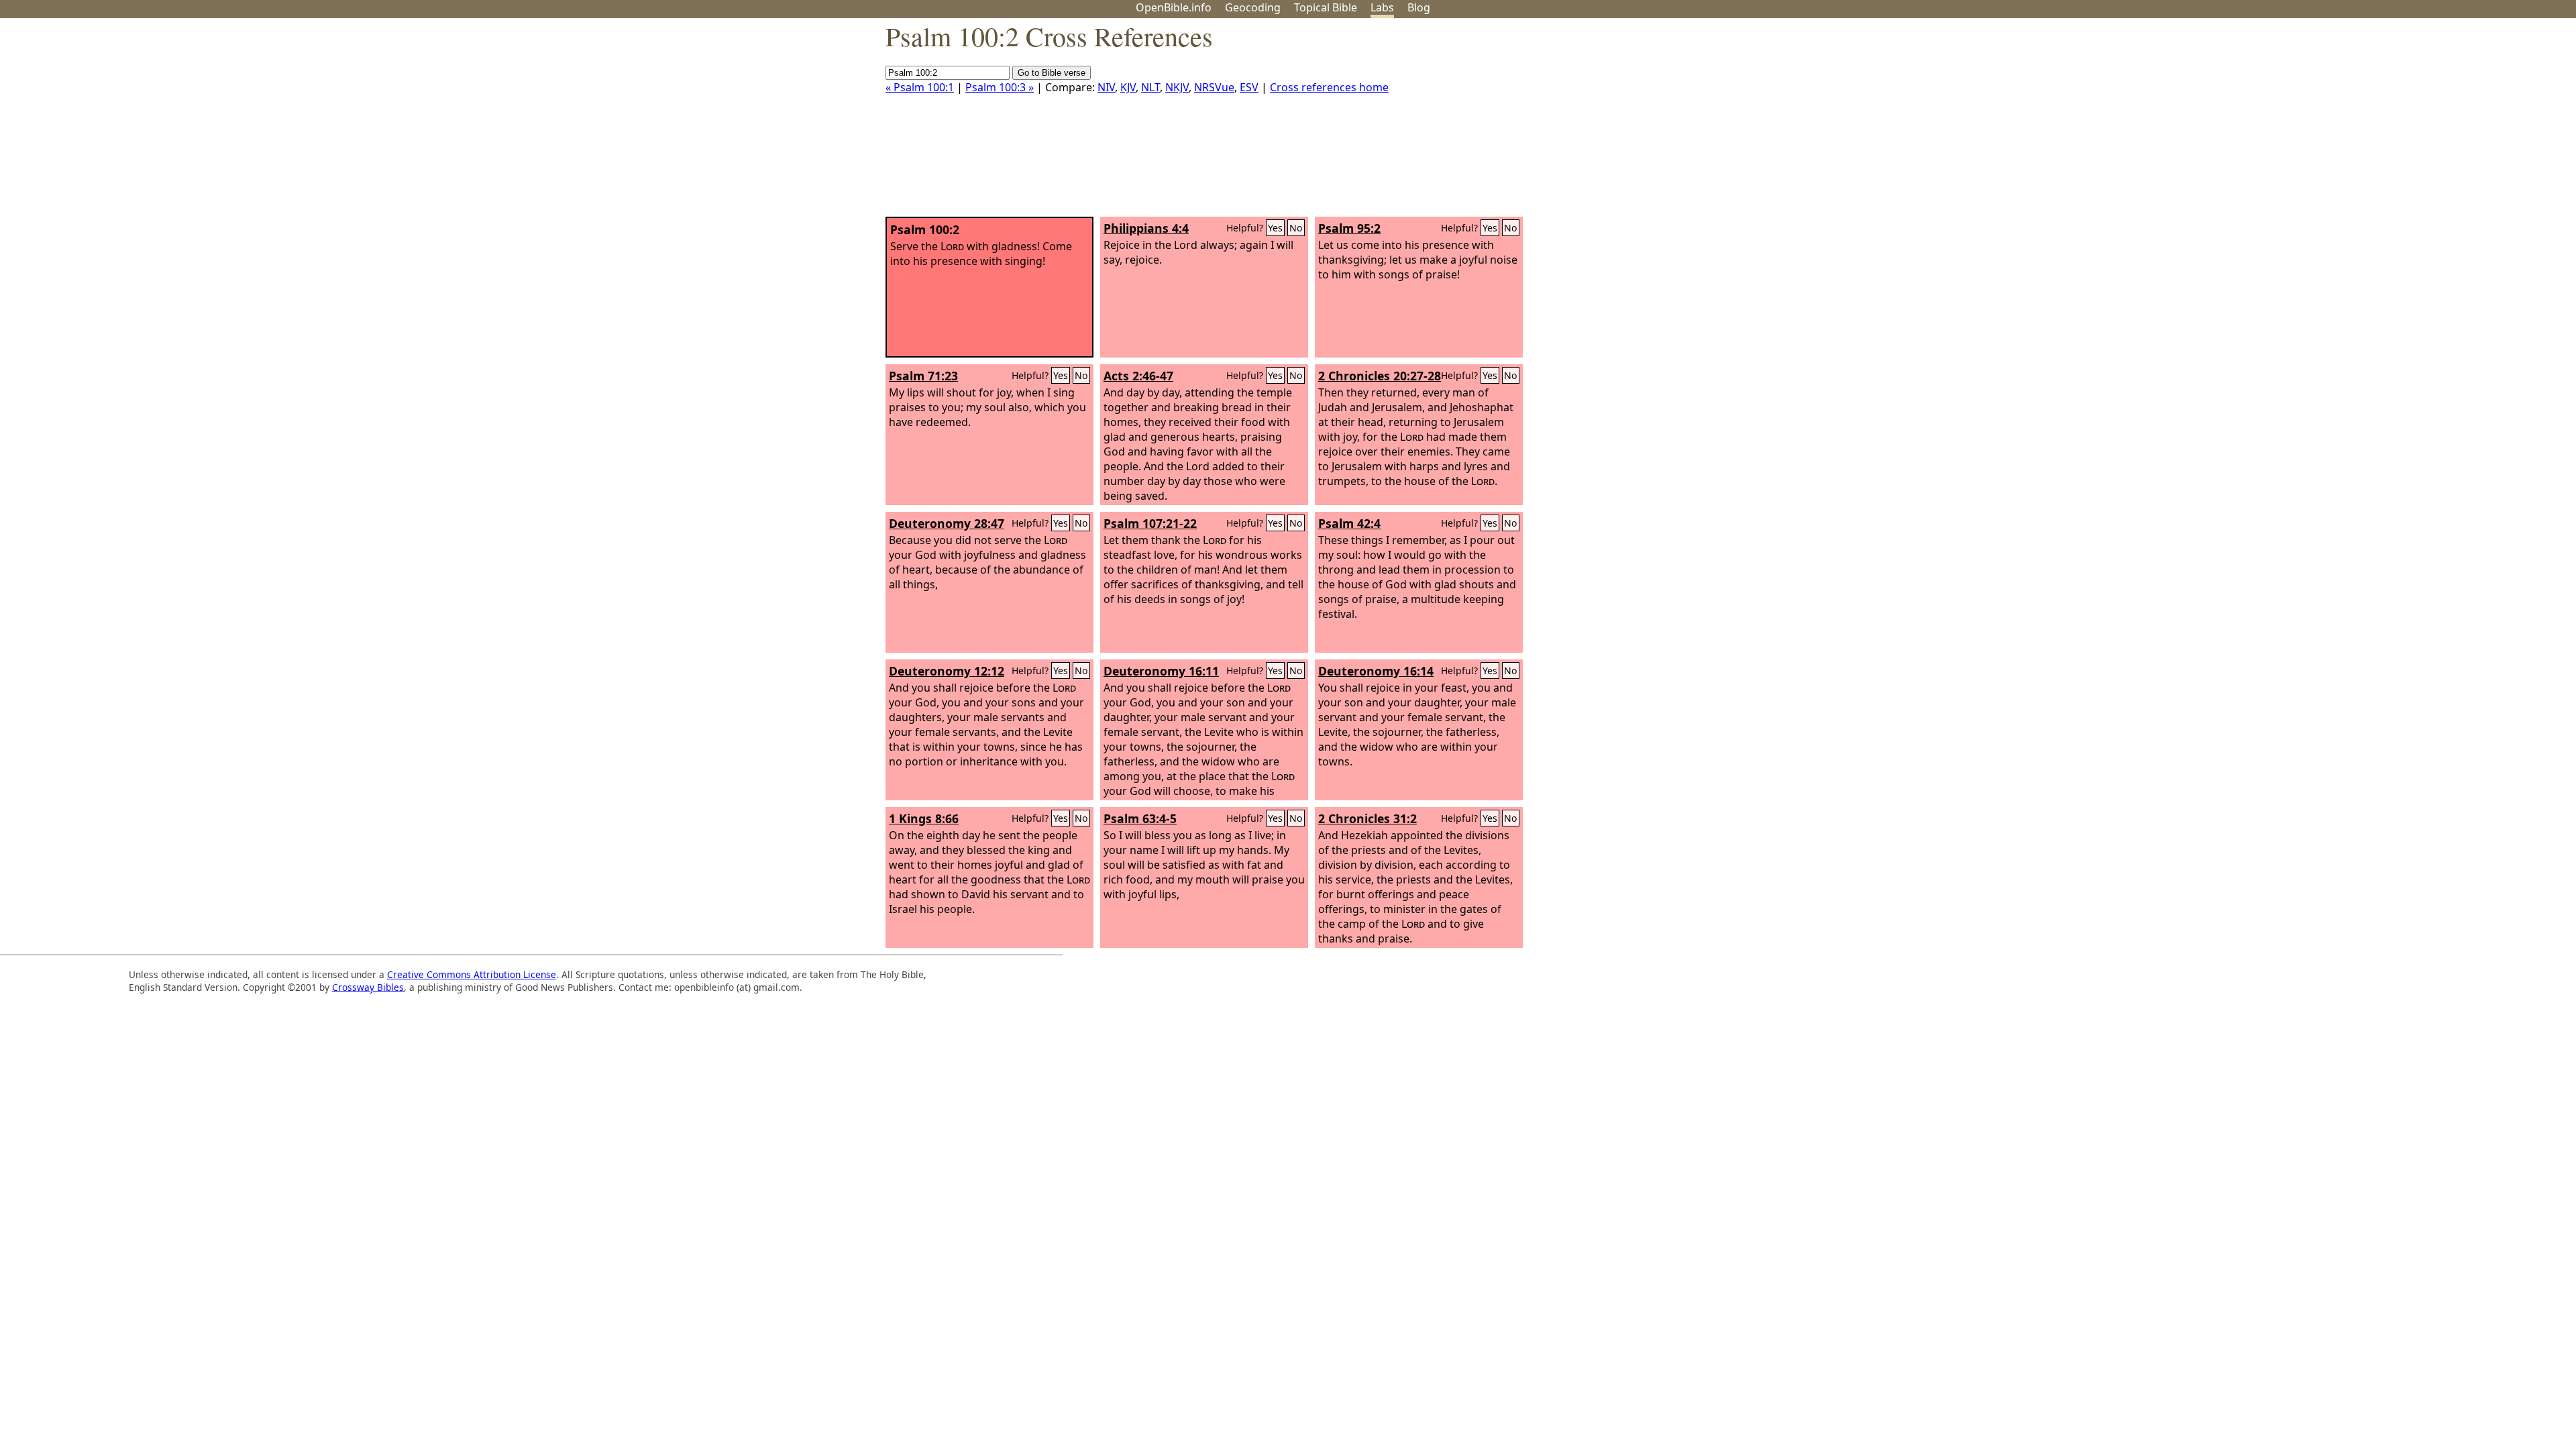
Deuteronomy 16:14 (1376, 671)
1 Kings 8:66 (924, 818)
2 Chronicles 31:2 (1367, 818)
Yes (1275, 228)
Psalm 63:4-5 (1140, 818)
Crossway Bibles (368, 987)
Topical (1326, 7)
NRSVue (1214, 87)
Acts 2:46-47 (1138, 376)
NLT (1150, 87)
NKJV (1177, 87)
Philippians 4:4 (1146, 228)
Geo (1253, 7)
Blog (1419, 7)
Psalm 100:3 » (1000, 87)
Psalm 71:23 (923, 376)
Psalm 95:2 (1349, 228)
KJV (1128, 87)
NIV (1106, 87)
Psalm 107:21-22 (1150, 523)
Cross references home (1329, 87)
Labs (1382, 7)
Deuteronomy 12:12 (947, 671)
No (1296, 228)
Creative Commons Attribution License (472, 974)
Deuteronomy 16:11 (1161, 671)
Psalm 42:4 (1349, 523)
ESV (1249, 87)
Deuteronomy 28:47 (947, 523)
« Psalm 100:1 (920, 87)
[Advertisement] (2440, 123)
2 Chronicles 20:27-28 (1380, 376)
